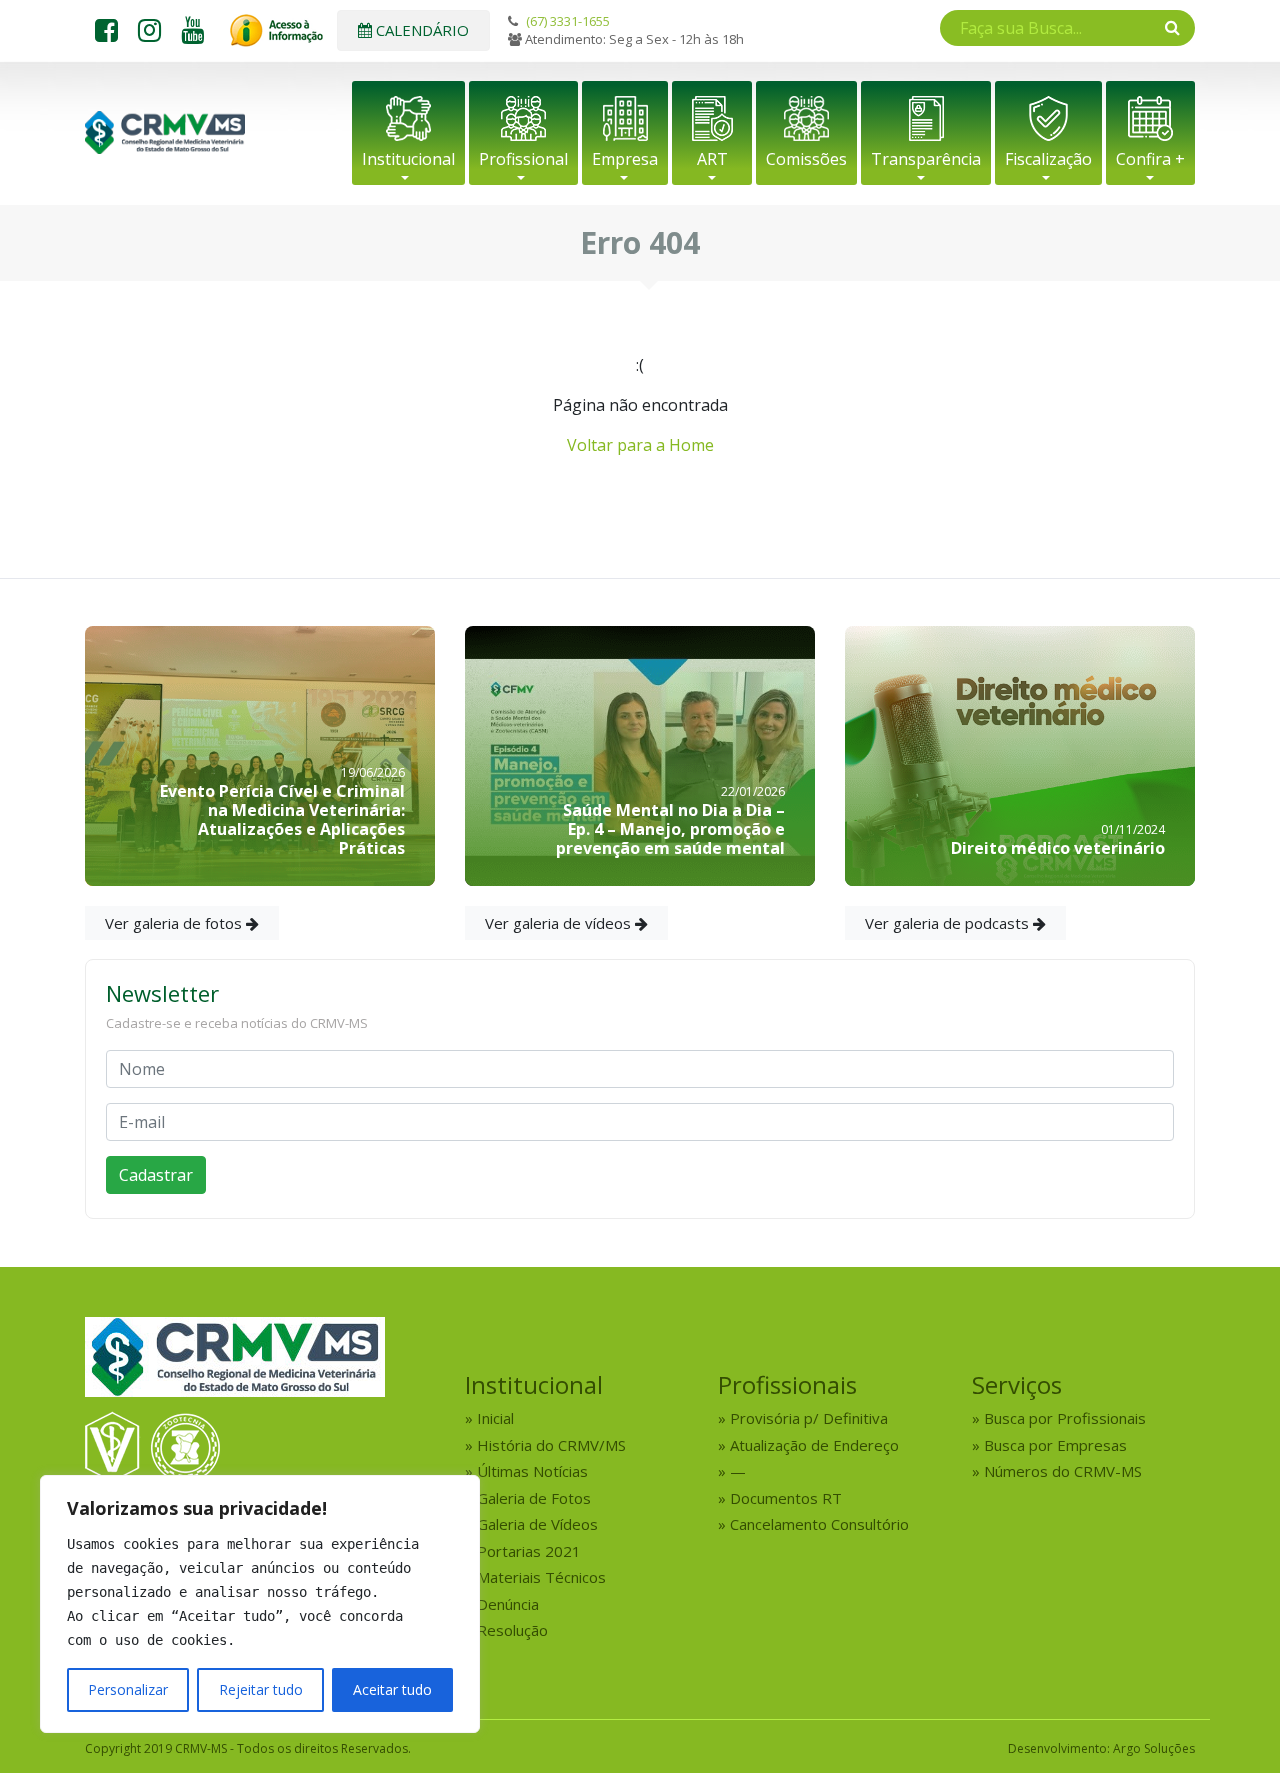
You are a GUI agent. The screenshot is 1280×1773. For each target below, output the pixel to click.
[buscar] (1172, 27)
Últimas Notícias (532, 1471)
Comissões (806, 159)
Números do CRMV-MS (1063, 1471)
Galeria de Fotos (534, 1498)
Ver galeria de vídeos (560, 923)
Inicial (495, 1418)
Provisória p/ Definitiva (809, 1418)
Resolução (512, 1630)
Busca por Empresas (1055, 1445)
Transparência (926, 159)
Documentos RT (786, 1498)
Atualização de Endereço (814, 1445)
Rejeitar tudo (261, 1689)
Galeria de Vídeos (537, 1524)
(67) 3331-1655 (568, 21)
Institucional (408, 159)
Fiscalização (1048, 159)
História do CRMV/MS (551, 1445)
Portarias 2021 (529, 1551)
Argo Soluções (1154, 1748)
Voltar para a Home (640, 445)
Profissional (523, 159)
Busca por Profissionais (1065, 1418)
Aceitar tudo (392, 1689)
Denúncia (508, 1604)
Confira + (1150, 159)
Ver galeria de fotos (175, 923)
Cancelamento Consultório (819, 1524)
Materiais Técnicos (541, 1577)
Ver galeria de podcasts (949, 923)
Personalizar (128, 1689)
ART (712, 159)
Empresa (625, 159)
